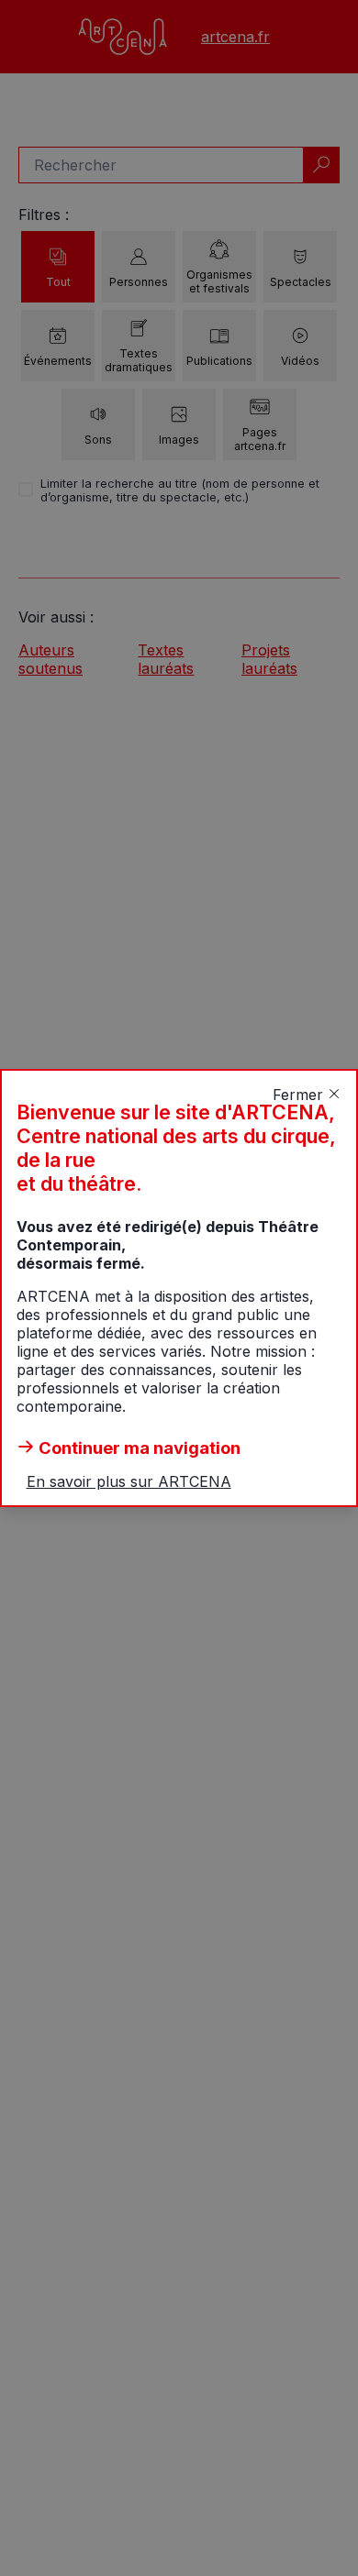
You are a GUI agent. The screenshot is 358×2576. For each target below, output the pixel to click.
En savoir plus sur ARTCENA (129, 1481)
